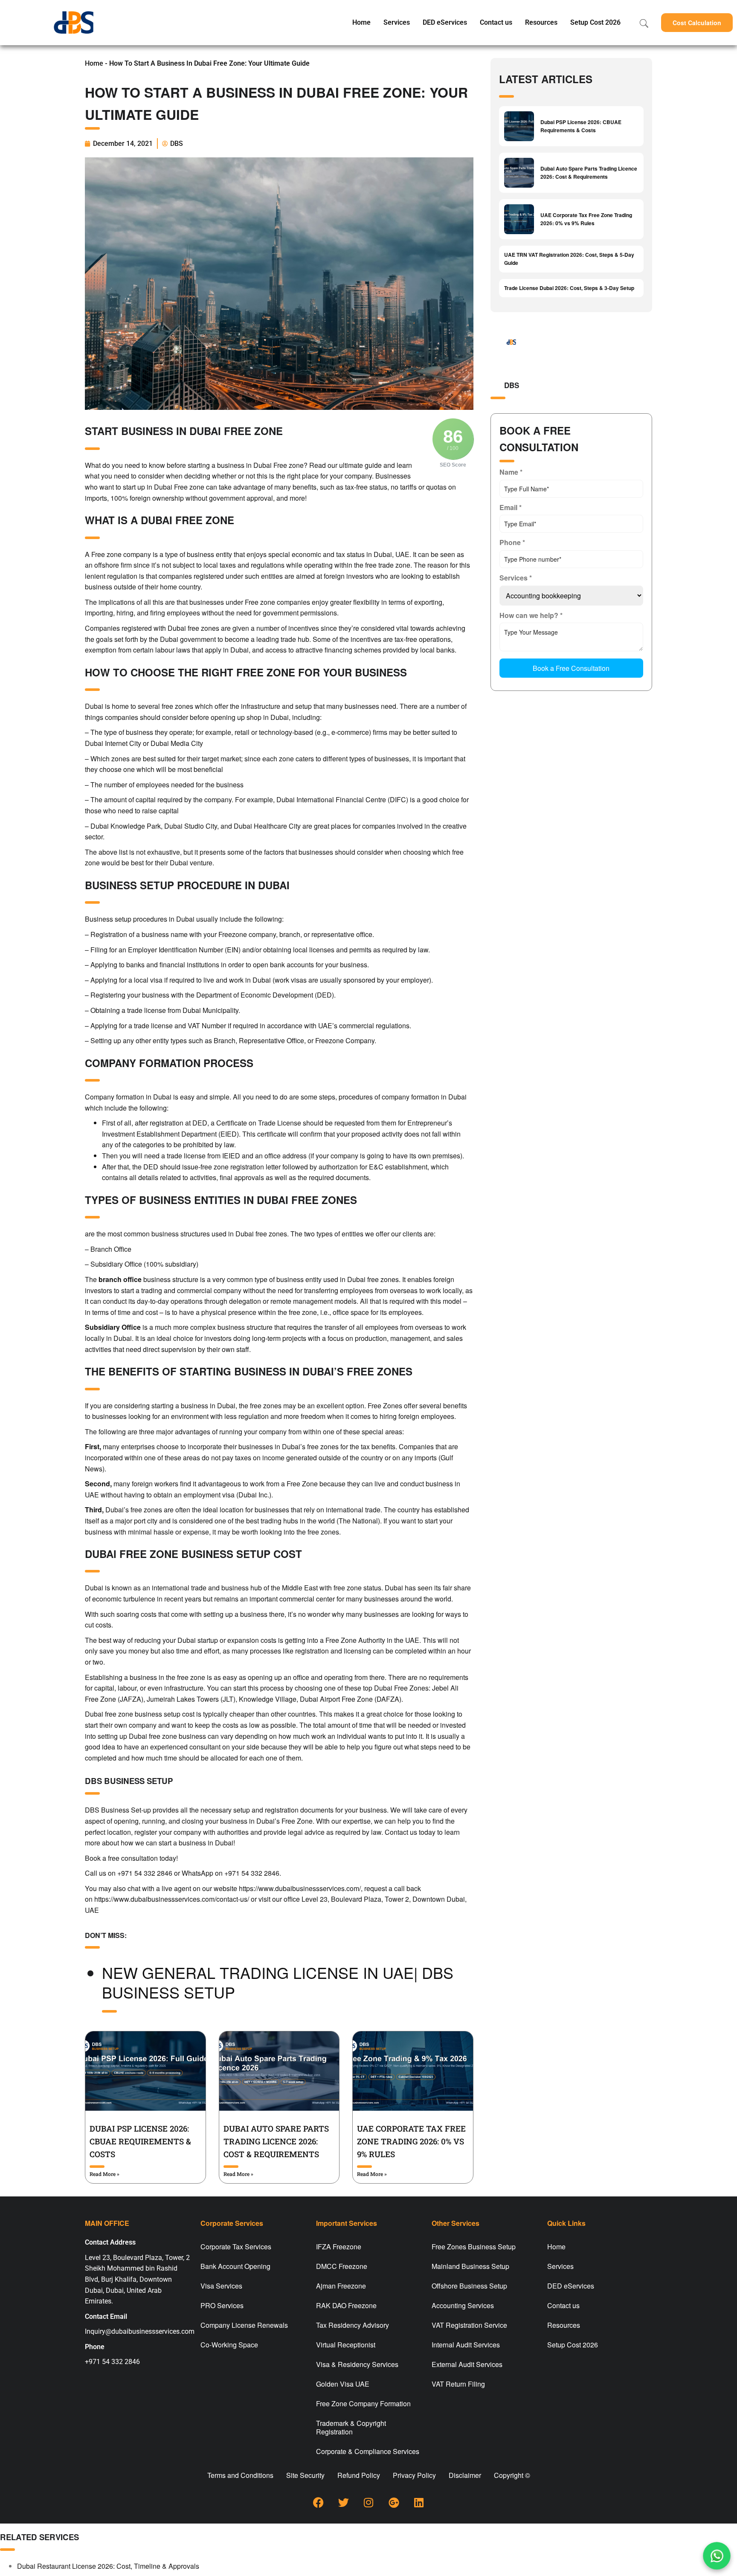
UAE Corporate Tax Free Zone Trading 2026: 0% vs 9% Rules (411, 2141)
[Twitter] (343, 2502)
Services (397, 22)
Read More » (104, 2174)
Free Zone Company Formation (363, 2403)
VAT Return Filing (458, 2384)
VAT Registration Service (469, 2325)
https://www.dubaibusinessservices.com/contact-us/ (172, 1899)
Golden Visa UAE (343, 2384)
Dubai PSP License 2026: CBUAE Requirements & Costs (140, 2141)
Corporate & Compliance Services (368, 2451)
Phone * (512, 542)
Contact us (496, 22)
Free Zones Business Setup (474, 2247)
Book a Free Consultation (571, 668)
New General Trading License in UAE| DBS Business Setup (278, 1982)
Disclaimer (465, 2475)
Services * (516, 578)
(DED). (324, 995)
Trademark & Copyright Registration (351, 2427)
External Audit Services (467, 2364)
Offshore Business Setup (469, 2286)
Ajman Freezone (341, 2286)
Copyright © (512, 2475)
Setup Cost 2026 (595, 22)
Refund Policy (359, 2475)
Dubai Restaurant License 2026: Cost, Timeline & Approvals (108, 2566)
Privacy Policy (414, 2475)
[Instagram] (368, 2502)
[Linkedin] (419, 2502)
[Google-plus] (394, 2502)
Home (361, 22)
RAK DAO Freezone (346, 2305)
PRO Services (222, 2305)
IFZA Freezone (339, 2247)
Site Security (305, 2475)
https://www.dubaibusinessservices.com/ (300, 1888)
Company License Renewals (244, 2325)
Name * (511, 472)
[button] (697, 23)
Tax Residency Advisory (353, 2325)
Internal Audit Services (466, 2345)
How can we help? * (531, 615)
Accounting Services (463, 2305)
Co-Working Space (229, 2345)
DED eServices (445, 22)
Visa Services (221, 2286)
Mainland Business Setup (470, 2266)
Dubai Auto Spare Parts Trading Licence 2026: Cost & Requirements (276, 2141)
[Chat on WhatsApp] (717, 2556)
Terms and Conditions (240, 2475)
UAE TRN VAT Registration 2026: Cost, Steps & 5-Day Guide (569, 259)
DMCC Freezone (342, 2266)
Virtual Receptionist (346, 2345)
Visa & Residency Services (357, 2364)
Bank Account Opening (235, 2266)
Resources (541, 22)
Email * (511, 507)
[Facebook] (318, 2502)
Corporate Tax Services (236, 2247)
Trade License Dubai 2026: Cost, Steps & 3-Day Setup (569, 288)
